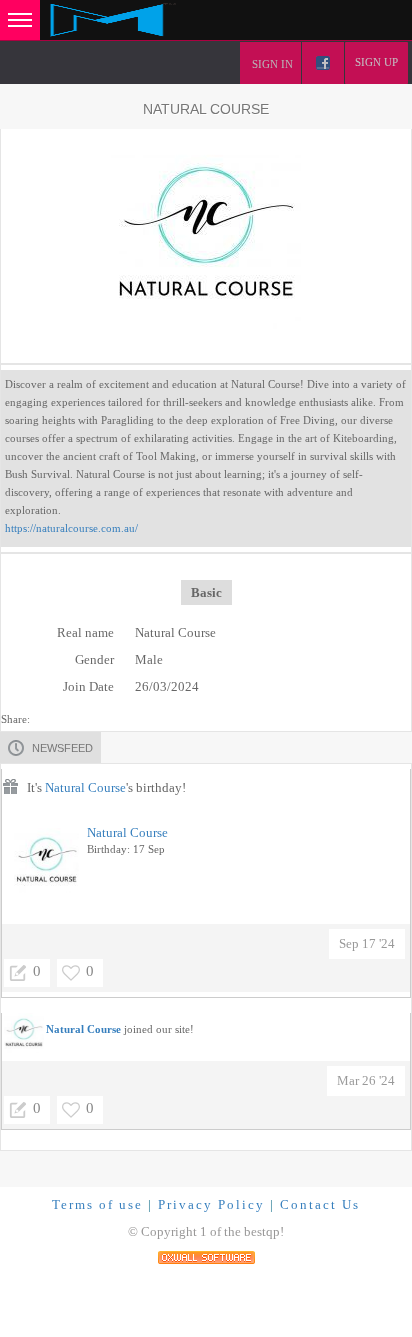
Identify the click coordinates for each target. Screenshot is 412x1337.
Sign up (376, 62)
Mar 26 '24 (366, 1080)
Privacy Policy (211, 1204)
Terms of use (97, 1204)
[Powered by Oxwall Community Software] (206, 1255)
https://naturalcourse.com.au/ (71, 528)
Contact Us (320, 1204)
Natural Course (85, 787)
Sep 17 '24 (367, 943)
